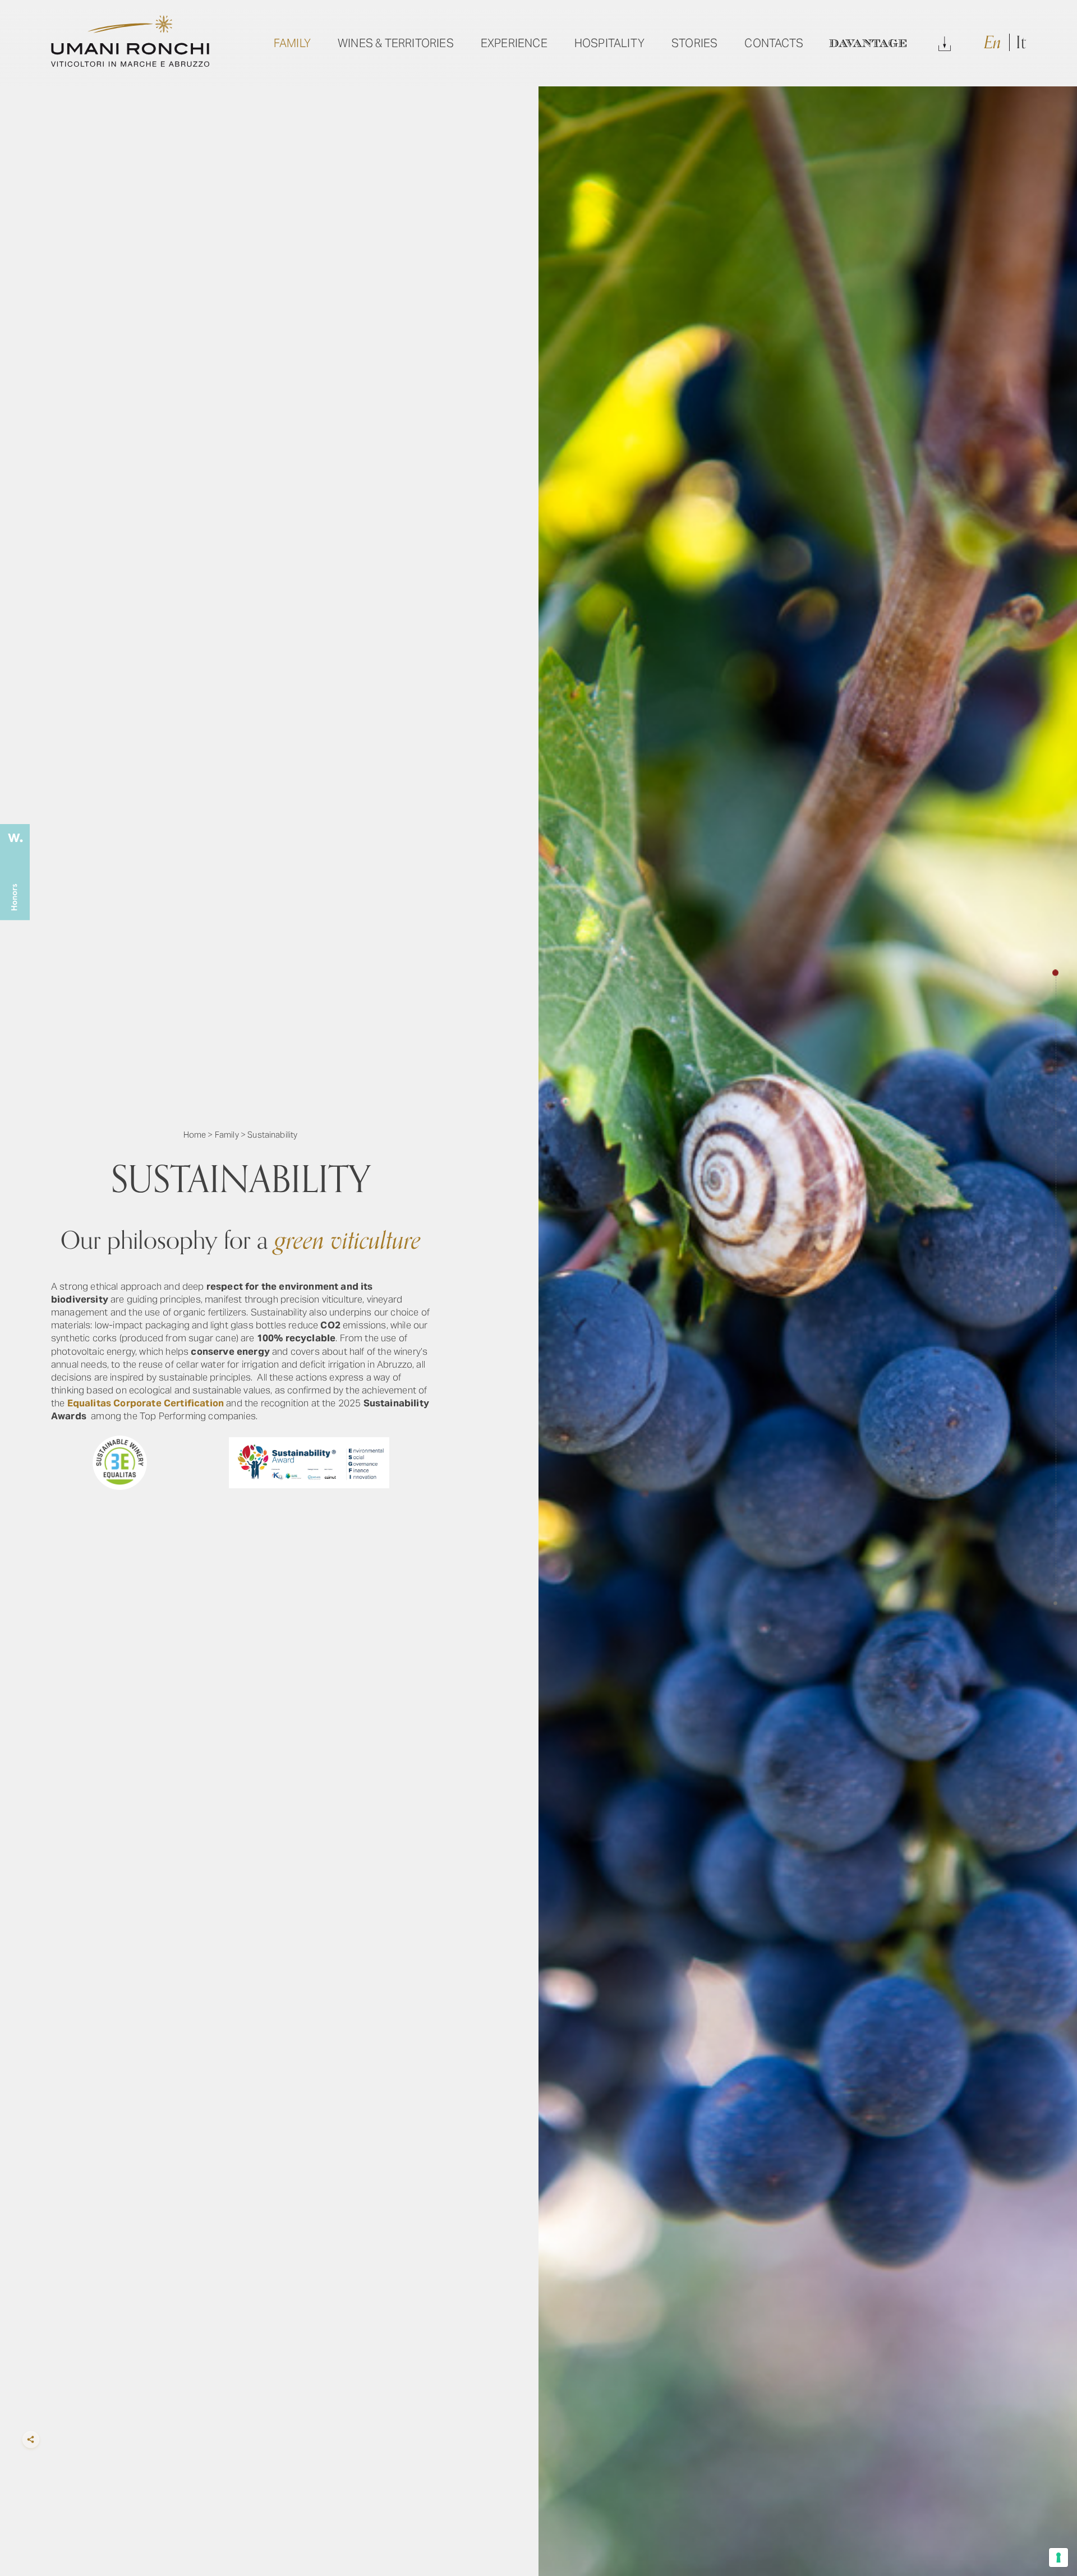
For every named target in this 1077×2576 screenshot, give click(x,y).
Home (195, 1135)
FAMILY (292, 43)
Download (945, 43)
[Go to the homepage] (130, 63)
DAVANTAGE (868, 43)
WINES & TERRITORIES (396, 43)
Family (227, 1135)
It (1021, 43)
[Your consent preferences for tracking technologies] (1058, 2557)
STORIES (694, 43)
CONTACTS (774, 43)
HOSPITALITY (609, 43)
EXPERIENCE (514, 43)
